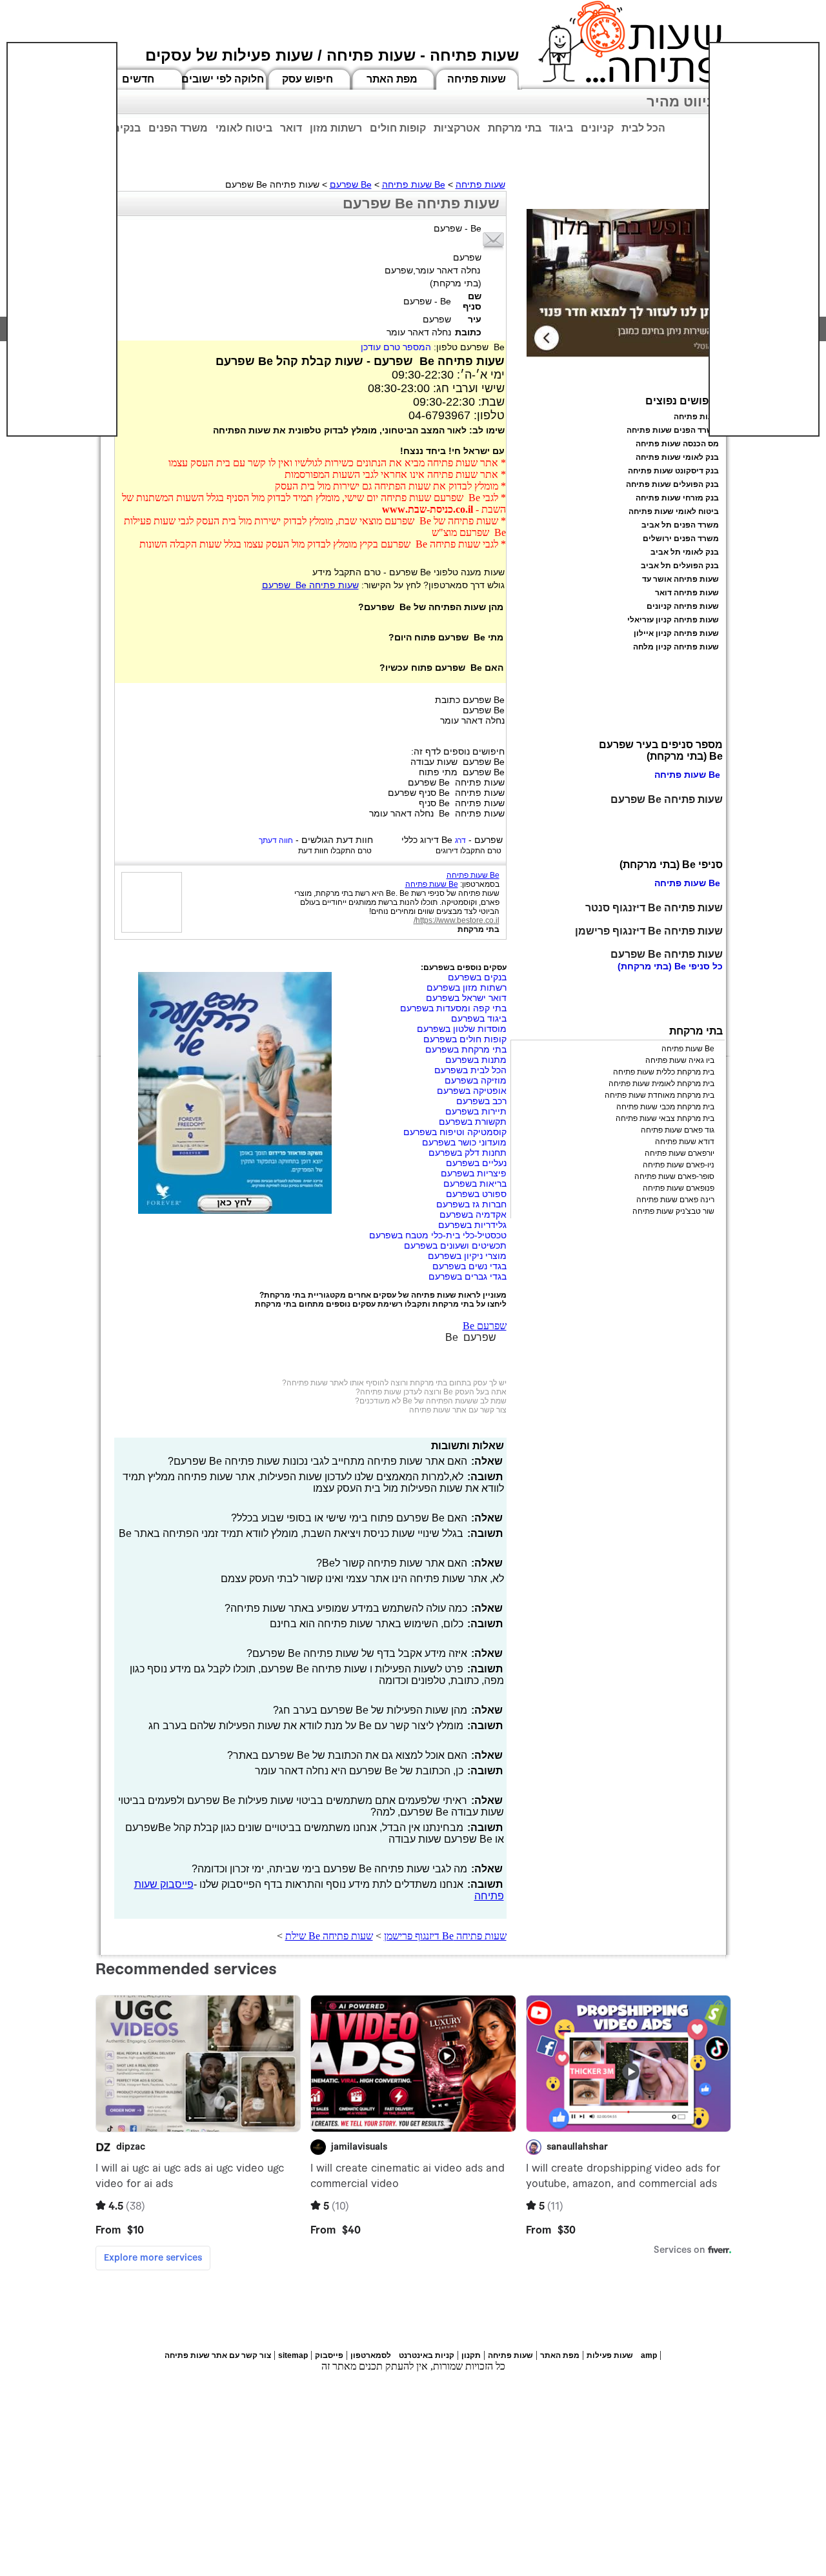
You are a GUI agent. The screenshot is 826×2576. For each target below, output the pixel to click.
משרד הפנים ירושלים (681, 539)
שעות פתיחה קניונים (683, 606)
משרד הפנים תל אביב (680, 525)
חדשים (138, 79)
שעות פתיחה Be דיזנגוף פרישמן (445, 1936)
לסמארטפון (371, 2355)
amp (649, 2355)
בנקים (126, 128)
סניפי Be (692, 966)
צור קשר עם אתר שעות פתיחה (458, 1410)
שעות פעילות (610, 2355)
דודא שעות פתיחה (685, 1142)
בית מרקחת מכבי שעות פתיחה (665, 1107)
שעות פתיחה (477, 79)
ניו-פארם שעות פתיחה (679, 1165)
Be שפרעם (351, 184)
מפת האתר (392, 79)
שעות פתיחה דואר (687, 593)
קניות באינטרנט (427, 2355)
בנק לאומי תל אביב (685, 552)
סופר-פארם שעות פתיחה (674, 1176)
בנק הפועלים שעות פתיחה (672, 484)
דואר (291, 128)
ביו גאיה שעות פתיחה (680, 1060)
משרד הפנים (178, 128)
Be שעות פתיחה (414, 184)
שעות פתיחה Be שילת (329, 1936)
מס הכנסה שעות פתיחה (677, 444)
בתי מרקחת (515, 128)
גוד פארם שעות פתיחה (678, 1130)
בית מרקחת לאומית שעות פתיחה (661, 1084)
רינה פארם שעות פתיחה (675, 1200)
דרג (460, 840)
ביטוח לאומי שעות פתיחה (674, 511)
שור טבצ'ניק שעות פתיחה (673, 1211)
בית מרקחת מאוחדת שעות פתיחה (660, 1095)
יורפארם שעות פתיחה (680, 1153)
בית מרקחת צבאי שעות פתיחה (665, 1118)
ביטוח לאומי (244, 128)
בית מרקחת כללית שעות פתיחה (664, 1072)
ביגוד (561, 128)
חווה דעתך (276, 840)
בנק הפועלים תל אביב (680, 566)
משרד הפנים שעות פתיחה (673, 430)
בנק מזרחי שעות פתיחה (677, 498)
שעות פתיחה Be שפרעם (310, 585)
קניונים (597, 128)
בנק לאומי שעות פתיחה (677, 457)
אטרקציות (457, 128)
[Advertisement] (62, 239)
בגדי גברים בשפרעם (468, 1276)
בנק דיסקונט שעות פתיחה (673, 471)
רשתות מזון (336, 128)
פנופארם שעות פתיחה (679, 1188)
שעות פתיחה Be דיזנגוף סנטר (654, 908)
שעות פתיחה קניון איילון (676, 633)
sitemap (293, 2355)
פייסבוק (329, 2355)
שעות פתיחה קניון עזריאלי (673, 620)
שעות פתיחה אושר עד (680, 579)
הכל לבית (643, 128)
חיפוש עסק (307, 79)
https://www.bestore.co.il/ (457, 920)
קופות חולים (398, 128)
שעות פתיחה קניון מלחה (676, 647)
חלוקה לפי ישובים (223, 79)
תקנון (471, 2355)
